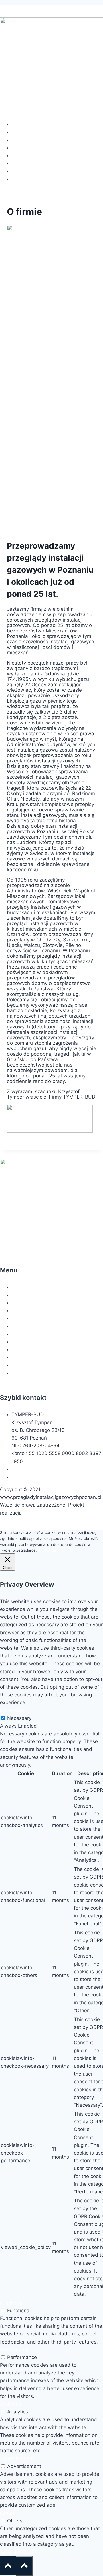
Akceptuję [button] (47, 1550)
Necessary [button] (12, 1710)
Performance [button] (15, 2350)
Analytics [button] (10, 2404)
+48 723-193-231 (32, 1469)
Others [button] (8, 2513)
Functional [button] (12, 2303)
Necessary (19, 1718)
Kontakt (20, 179)
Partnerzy (23, 171)
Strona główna (28, 124)
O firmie (20, 132)
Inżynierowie (26, 163)
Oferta (19, 140)
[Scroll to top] (24, 2566)
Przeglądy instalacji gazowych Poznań (44, 9)
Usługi (19, 148)
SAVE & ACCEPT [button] (19, 2552)
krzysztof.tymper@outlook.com (47, 1477)
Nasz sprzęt (25, 155)
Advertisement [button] (17, 2458)
